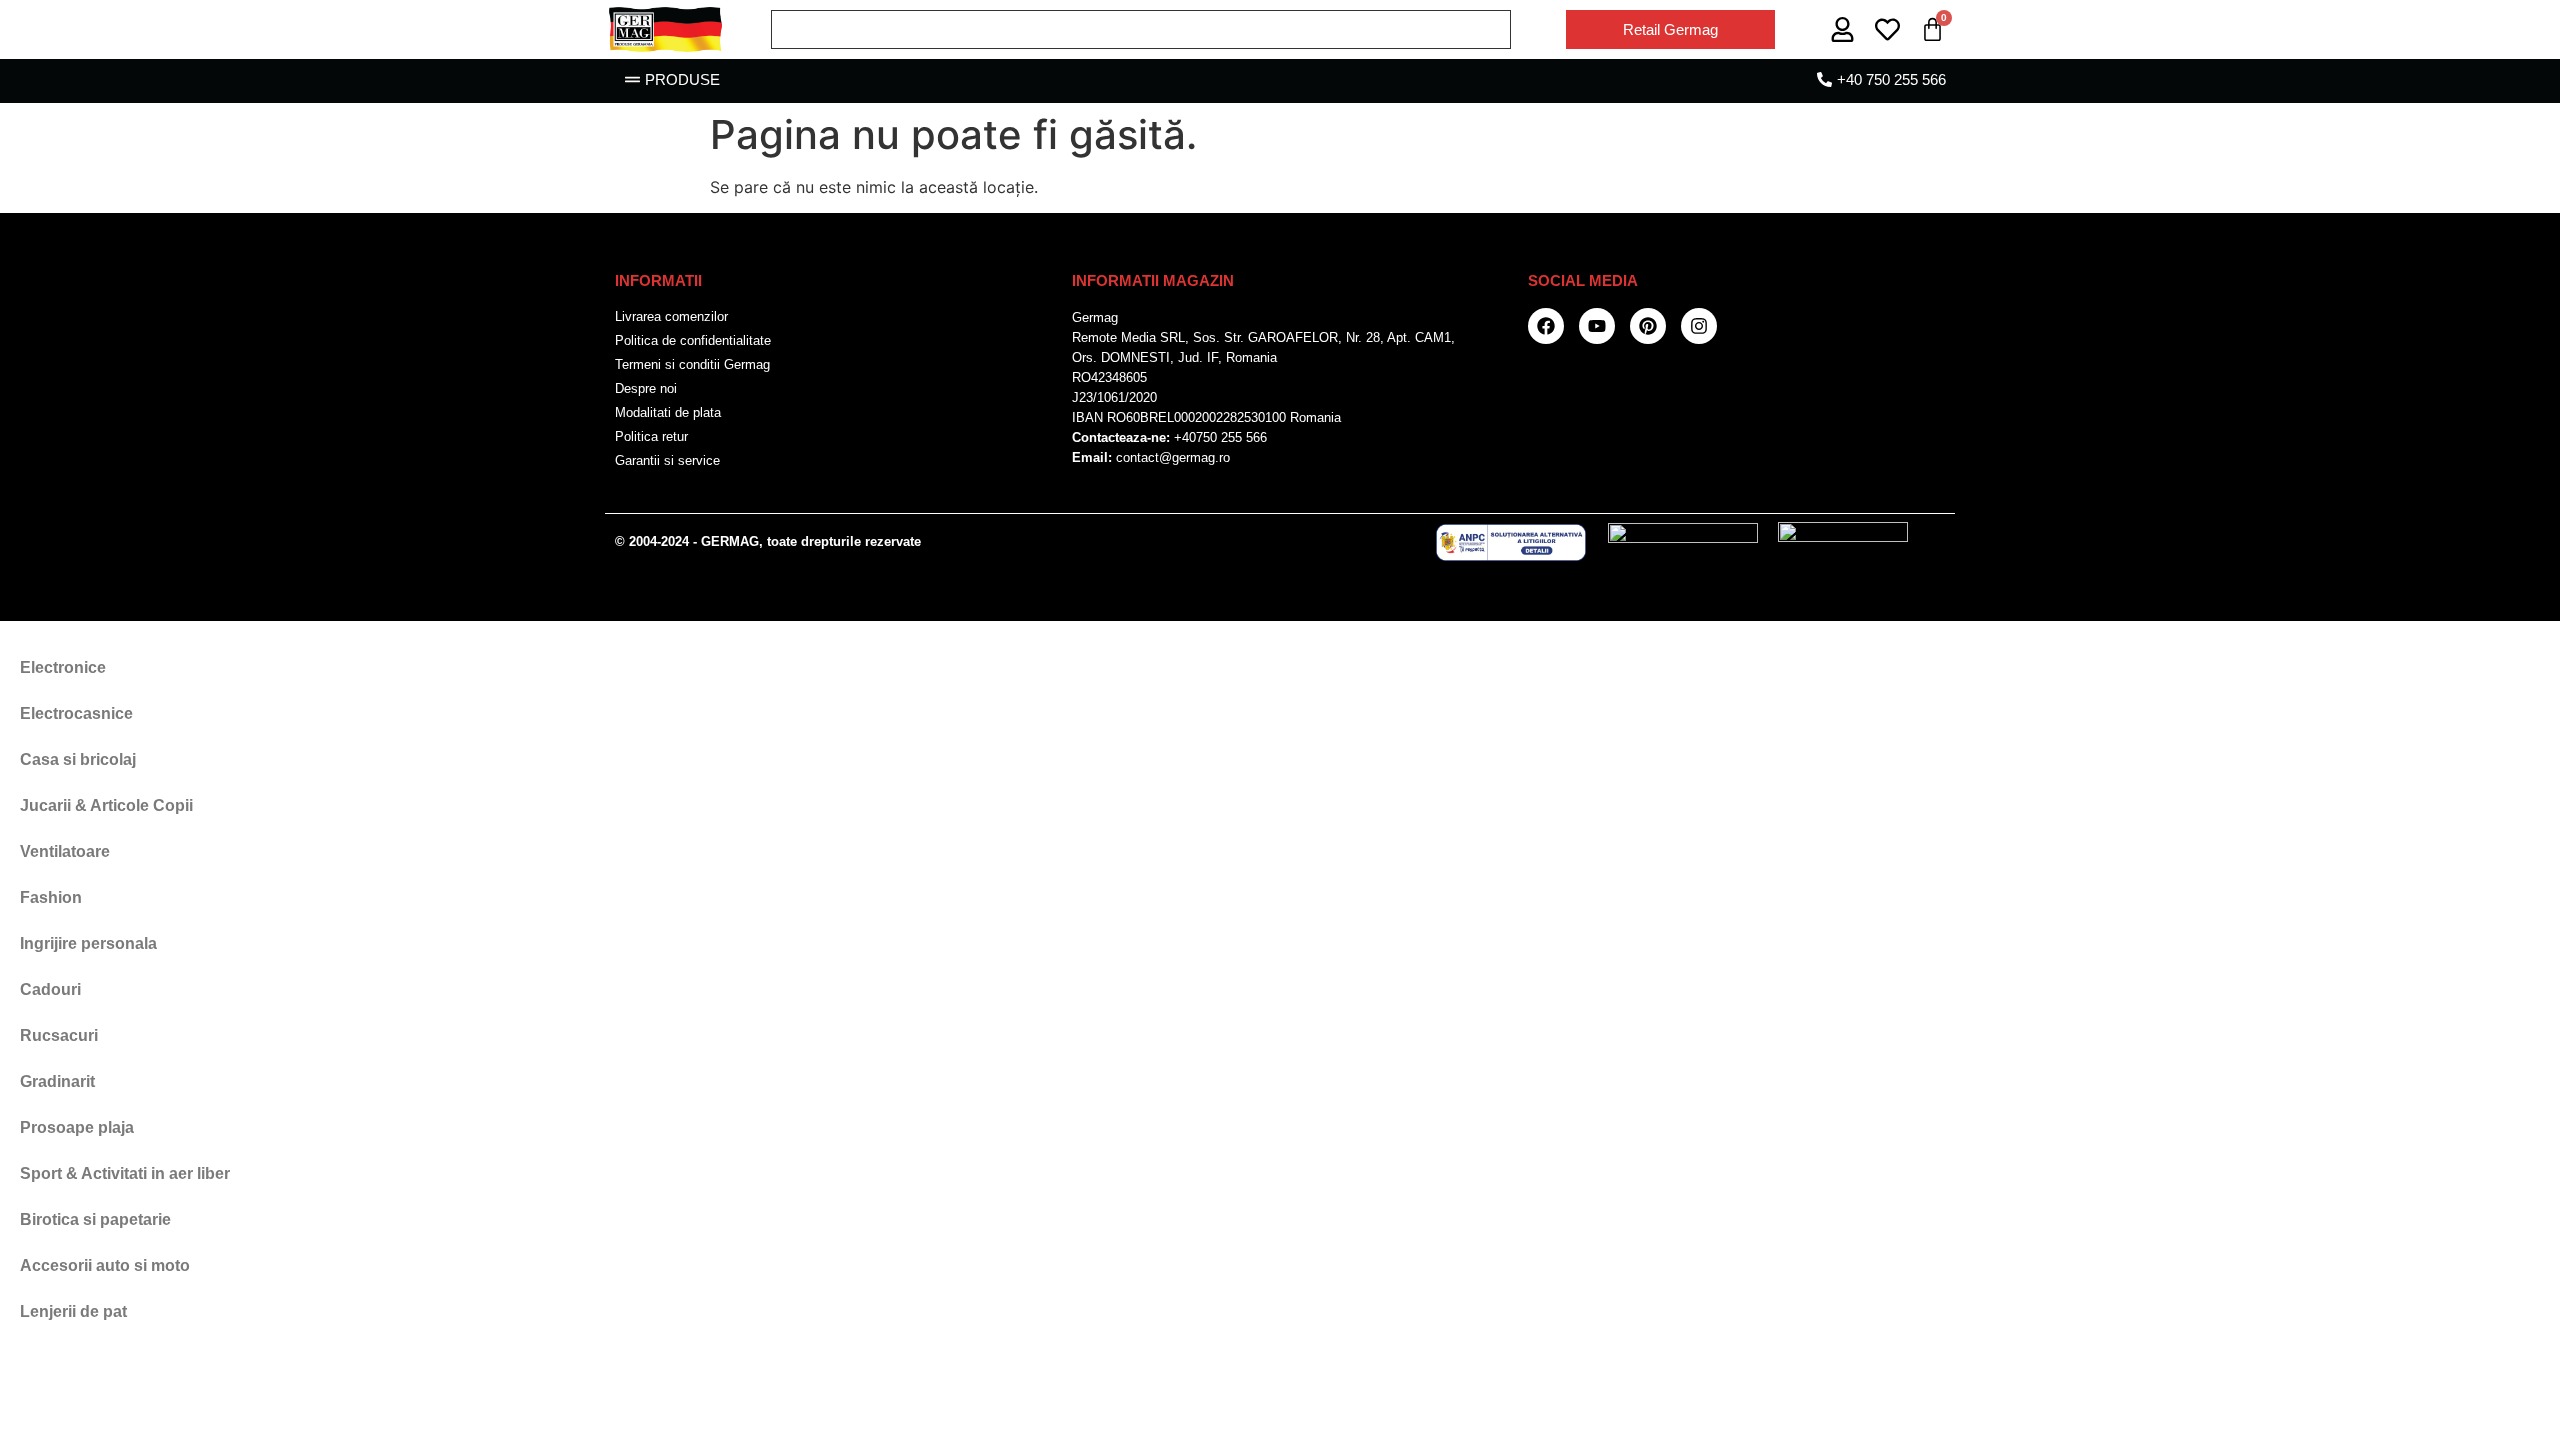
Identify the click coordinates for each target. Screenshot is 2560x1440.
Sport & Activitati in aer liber (125, 1173)
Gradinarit (57, 1081)
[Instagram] (1699, 326)
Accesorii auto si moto (105, 1265)
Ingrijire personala (88, 943)
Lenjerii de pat (73, 1311)
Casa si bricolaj (78, 759)
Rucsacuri (59, 1035)
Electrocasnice (76, 713)
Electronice (63, 667)
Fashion (51, 897)
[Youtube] (1597, 326)
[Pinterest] (1648, 326)
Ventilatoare (65, 851)
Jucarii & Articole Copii (106, 805)
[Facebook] (1546, 326)
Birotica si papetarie (95, 1219)
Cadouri (50, 989)
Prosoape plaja (77, 1127)
